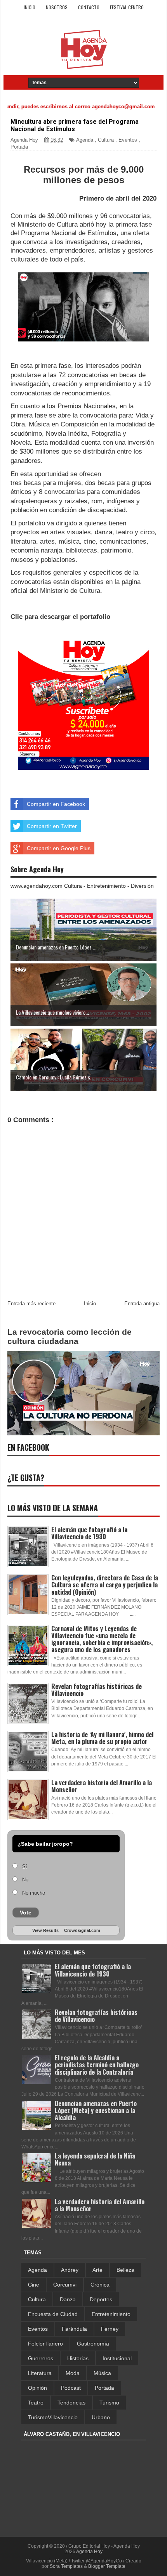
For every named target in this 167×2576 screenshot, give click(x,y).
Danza (68, 2299)
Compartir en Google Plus (59, 848)
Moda (73, 2373)
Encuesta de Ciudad (53, 2314)
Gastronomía (93, 2344)
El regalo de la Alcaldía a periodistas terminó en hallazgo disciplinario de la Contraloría (97, 2065)
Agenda (85, 140)
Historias (78, 2358)
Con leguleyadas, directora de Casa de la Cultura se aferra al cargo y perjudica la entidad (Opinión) (105, 1585)
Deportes (101, 2299)
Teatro (36, 2403)
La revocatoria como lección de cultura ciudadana (70, 1337)
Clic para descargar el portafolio (60, 617)
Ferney (110, 2329)
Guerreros (41, 2358)
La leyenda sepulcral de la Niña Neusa (95, 2159)
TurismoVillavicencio (53, 2417)
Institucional (117, 2358)
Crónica (100, 2285)
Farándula (74, 2329)
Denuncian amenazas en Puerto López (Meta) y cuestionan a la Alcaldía (96, 2110)
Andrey (70, 2270)
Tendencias (71, 2403)
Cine (34, 2285)
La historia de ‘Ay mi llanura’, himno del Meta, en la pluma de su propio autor (102, 1738)
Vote (26, 1913)
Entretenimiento (111, 2314)
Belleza (125, 2270)
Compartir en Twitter (52, 826)
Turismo (109, 2403)
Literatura (40, 2373)
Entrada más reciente (31, 1304)
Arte (97, 2270)
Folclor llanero (45, 2344)
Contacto (89, 7)
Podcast (71, 2388)
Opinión (37, 2388)
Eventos (128, 140)
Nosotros (57, 7)
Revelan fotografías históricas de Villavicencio (97, 1690)
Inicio (30, 7)
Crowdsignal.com (82, 1930)
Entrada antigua (142, 1304)
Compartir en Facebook (56, 804)
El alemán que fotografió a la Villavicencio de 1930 (89, 1533)
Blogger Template (107, 2566)
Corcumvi (65, 2285)
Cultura (106, 140)
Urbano (101, 2417)
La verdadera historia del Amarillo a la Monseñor (102, 1786)
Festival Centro (127, 7)
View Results (45, 1930)
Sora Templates (66, 2566)
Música (102, 2373)
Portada (19, 147)
